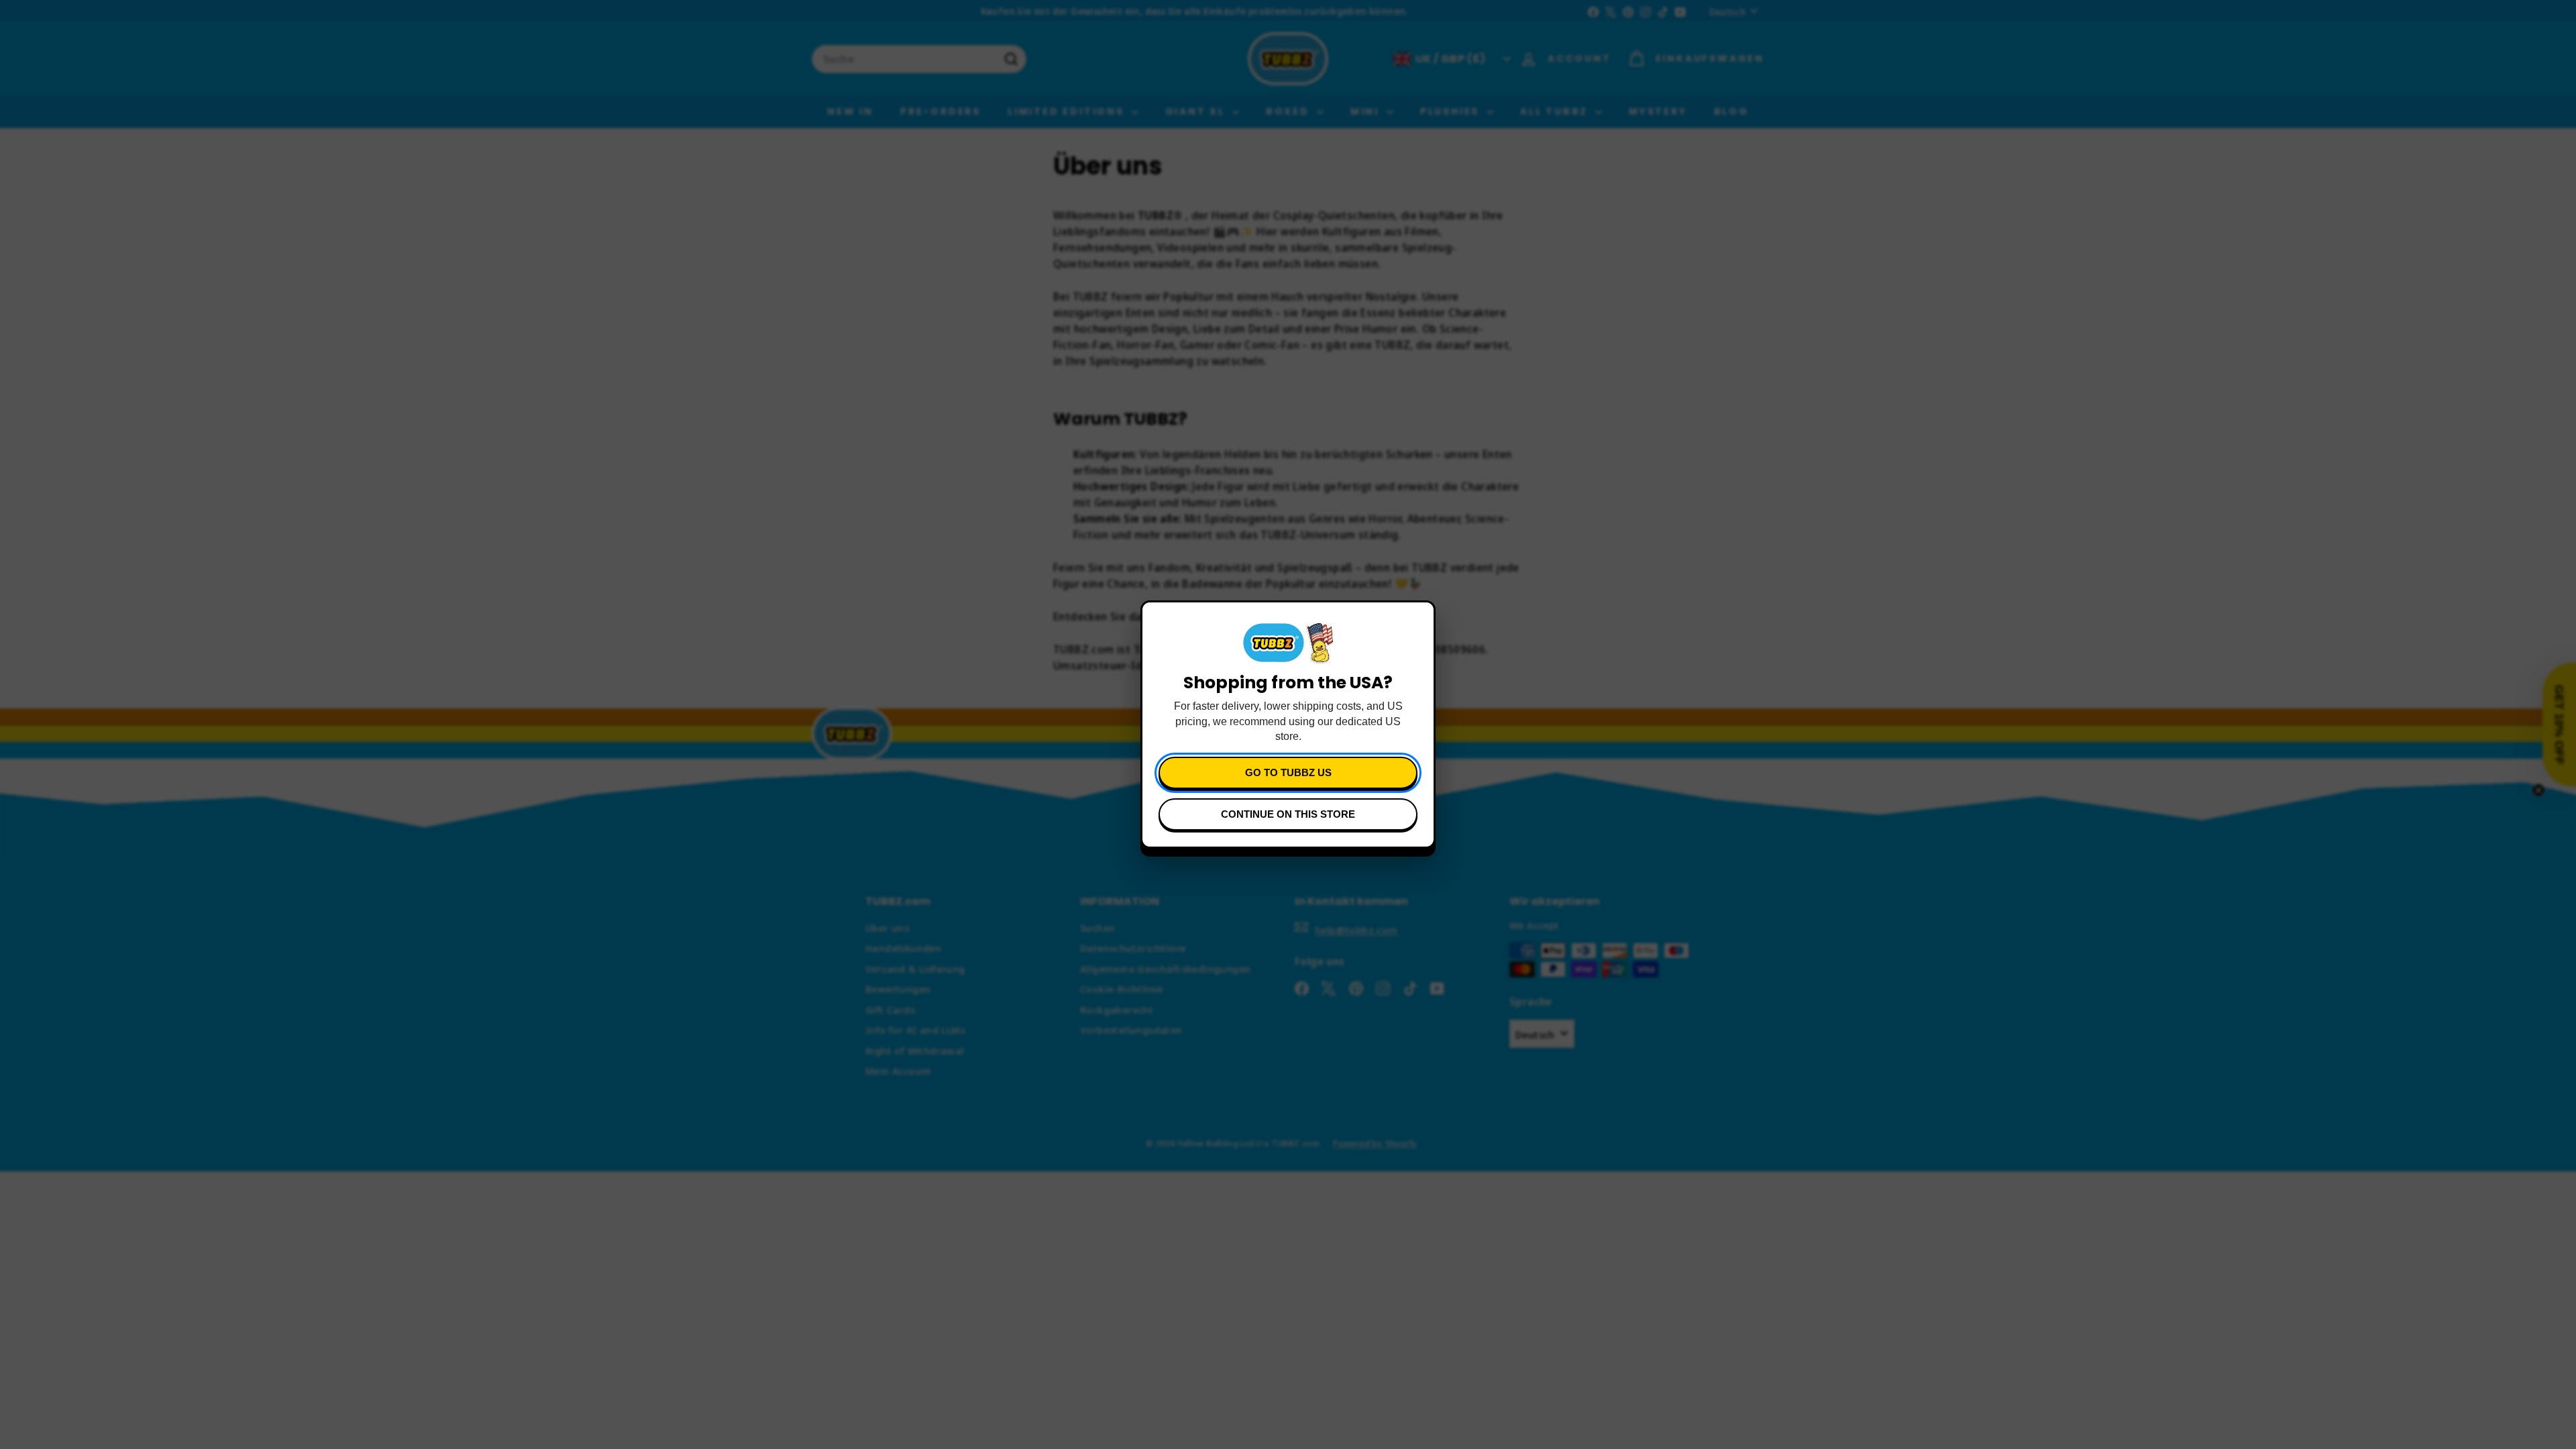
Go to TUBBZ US (1288, 772)
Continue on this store (1288, 814)
